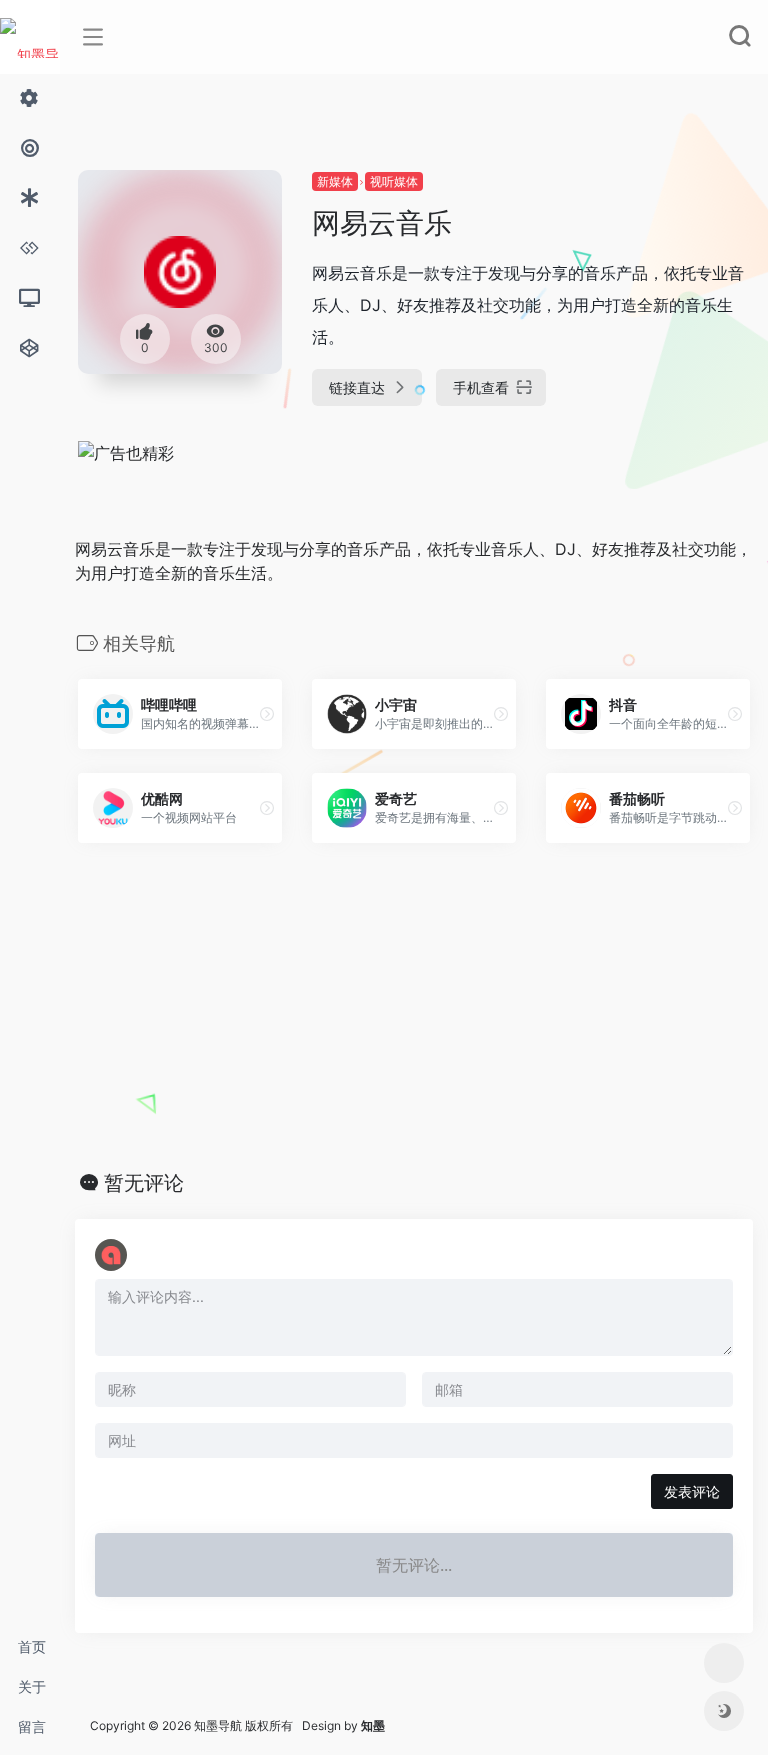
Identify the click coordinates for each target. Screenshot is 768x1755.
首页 (32, 1646)
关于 (32, 1686)
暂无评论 (144, 1183)
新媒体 (335, 181)
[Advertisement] (414, 1007)
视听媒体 (394, 181)
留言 (32, 1726)
